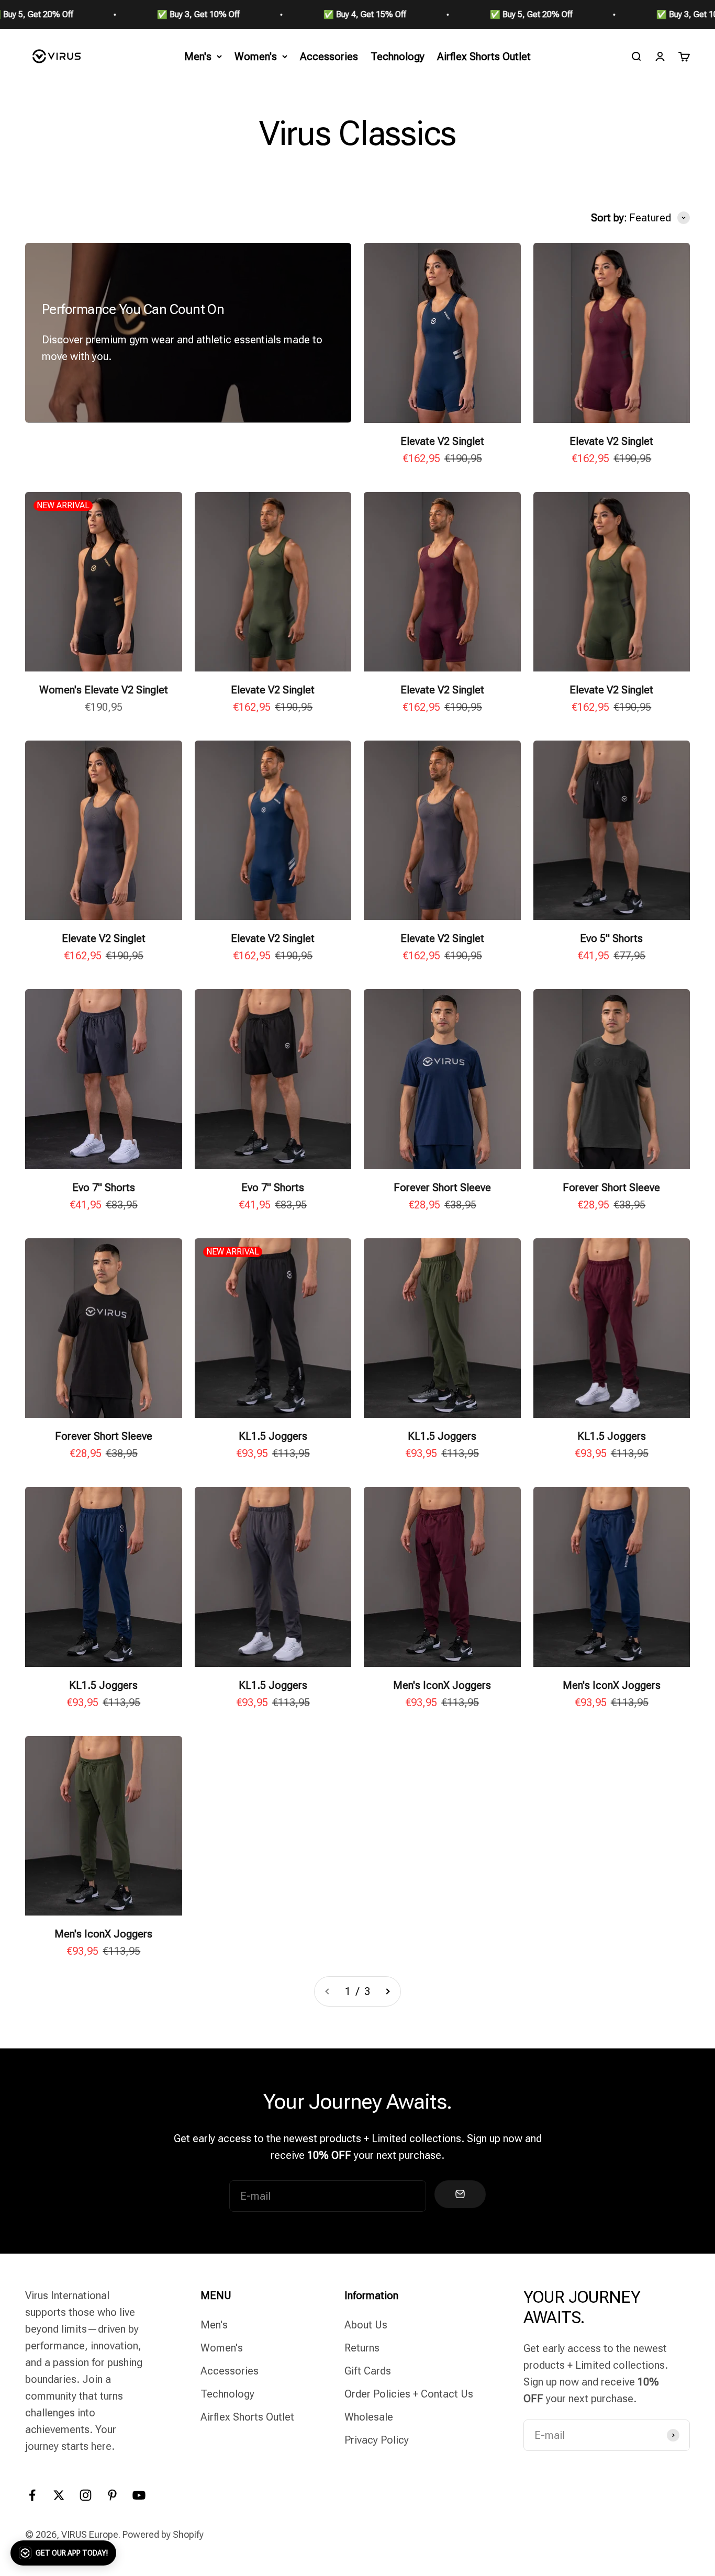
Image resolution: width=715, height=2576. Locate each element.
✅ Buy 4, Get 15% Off (231, 14)
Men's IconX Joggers (442, 1685)
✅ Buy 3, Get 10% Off (65, 14)
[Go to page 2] (387, 1991)
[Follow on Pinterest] (112, 2495)
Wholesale (369, 2417)
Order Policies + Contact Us (409, 2394)
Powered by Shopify (163, 2534)
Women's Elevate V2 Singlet (104, 690)
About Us (366, 2325)
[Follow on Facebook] (32, 2495)
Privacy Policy (377, 2440)
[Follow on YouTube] (139, 2495)
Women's (256, 57)
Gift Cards (368, 2371)
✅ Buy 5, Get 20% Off (398, 14)
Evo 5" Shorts (611, 938)
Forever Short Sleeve (442, 1188)
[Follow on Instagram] (86, 2495)
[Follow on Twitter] (59, 2495)
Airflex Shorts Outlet (484, 57)
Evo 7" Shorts (104, 1188)
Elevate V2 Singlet (442, 441)
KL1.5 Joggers (273, 1436)
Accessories (329, 57)
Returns (362, 2348)
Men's (198, 57)
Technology (398, 57)
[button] (63, 2553)
